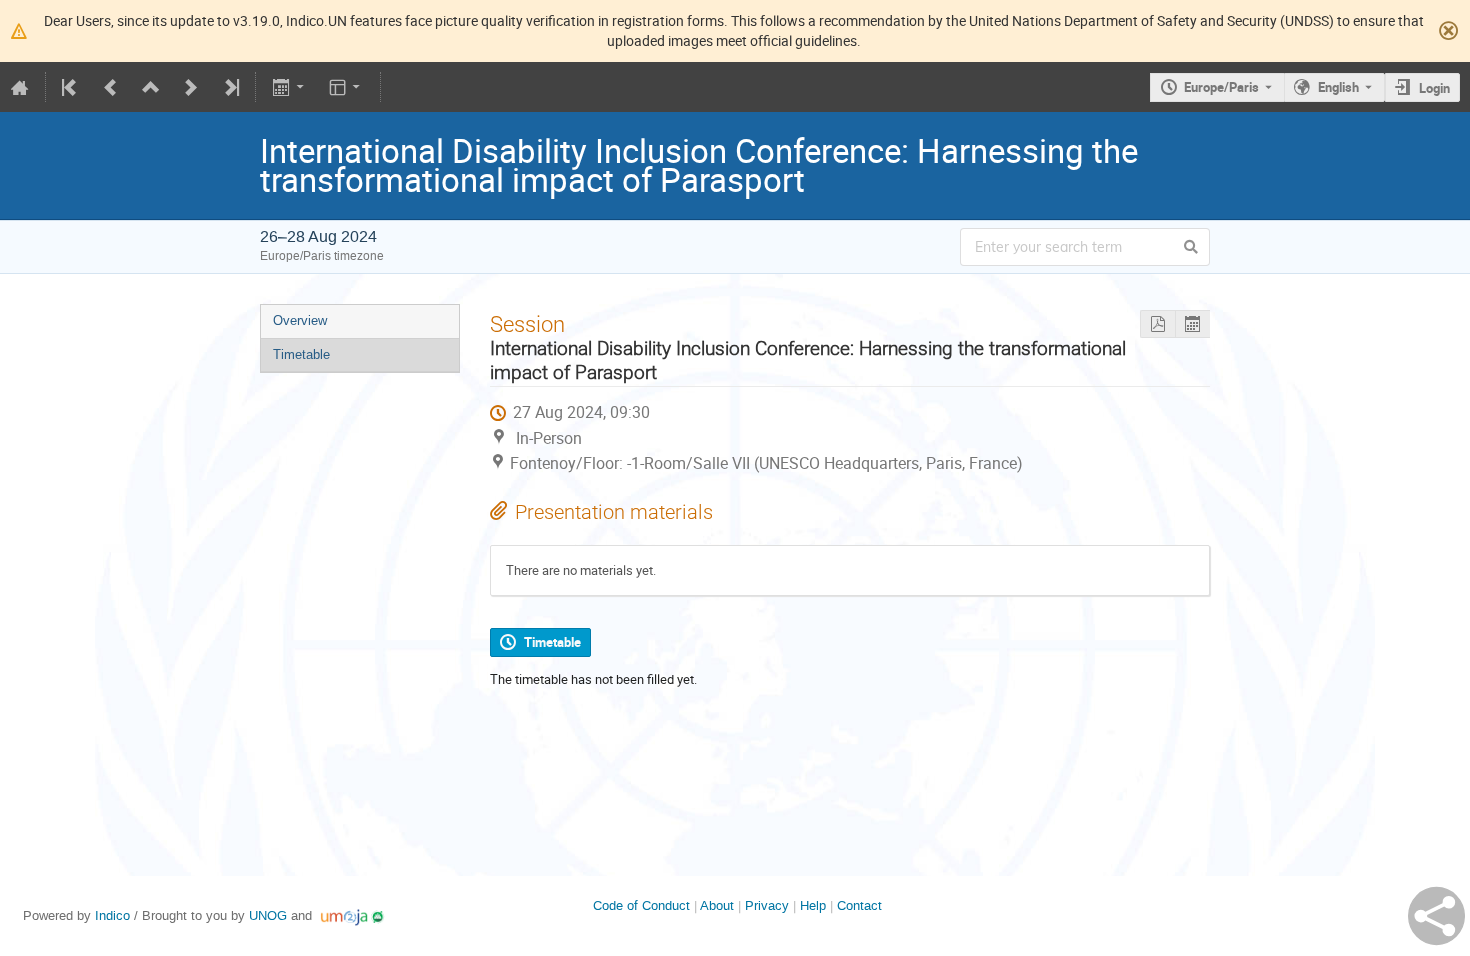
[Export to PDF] (1157, 324)
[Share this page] (1436, 916)
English (1338, 87)
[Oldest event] (71, 87)
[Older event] (111, 87)
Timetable (301, 354)
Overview (300, 320)
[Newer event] (191, 87)
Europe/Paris (1221, 87)
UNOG (268, 915)
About (717, 905)
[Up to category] (151, 87)
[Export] (289, 87)
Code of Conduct (641, 905)
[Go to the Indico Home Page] (20, 87)
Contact (859, 905)
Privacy (767, 905)
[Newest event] (230, 87)
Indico (112, 915)
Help (813, 905)
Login (1434, 88)
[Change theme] (346, 87)
